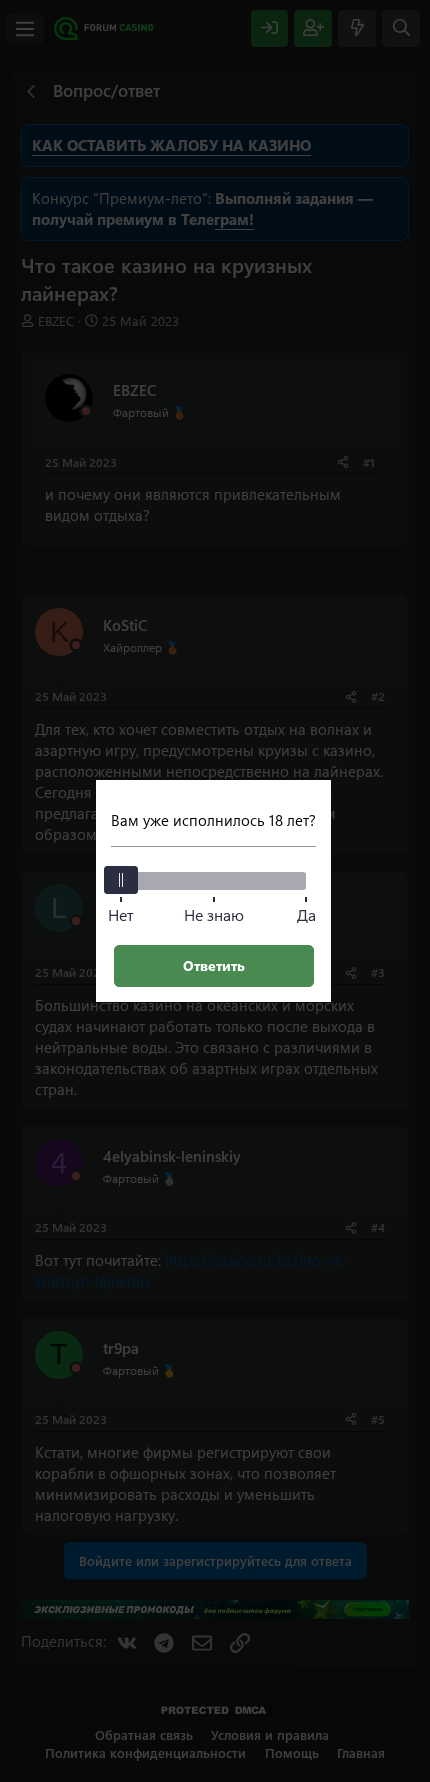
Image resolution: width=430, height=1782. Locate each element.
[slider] (121, 880)
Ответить (214, 965)
